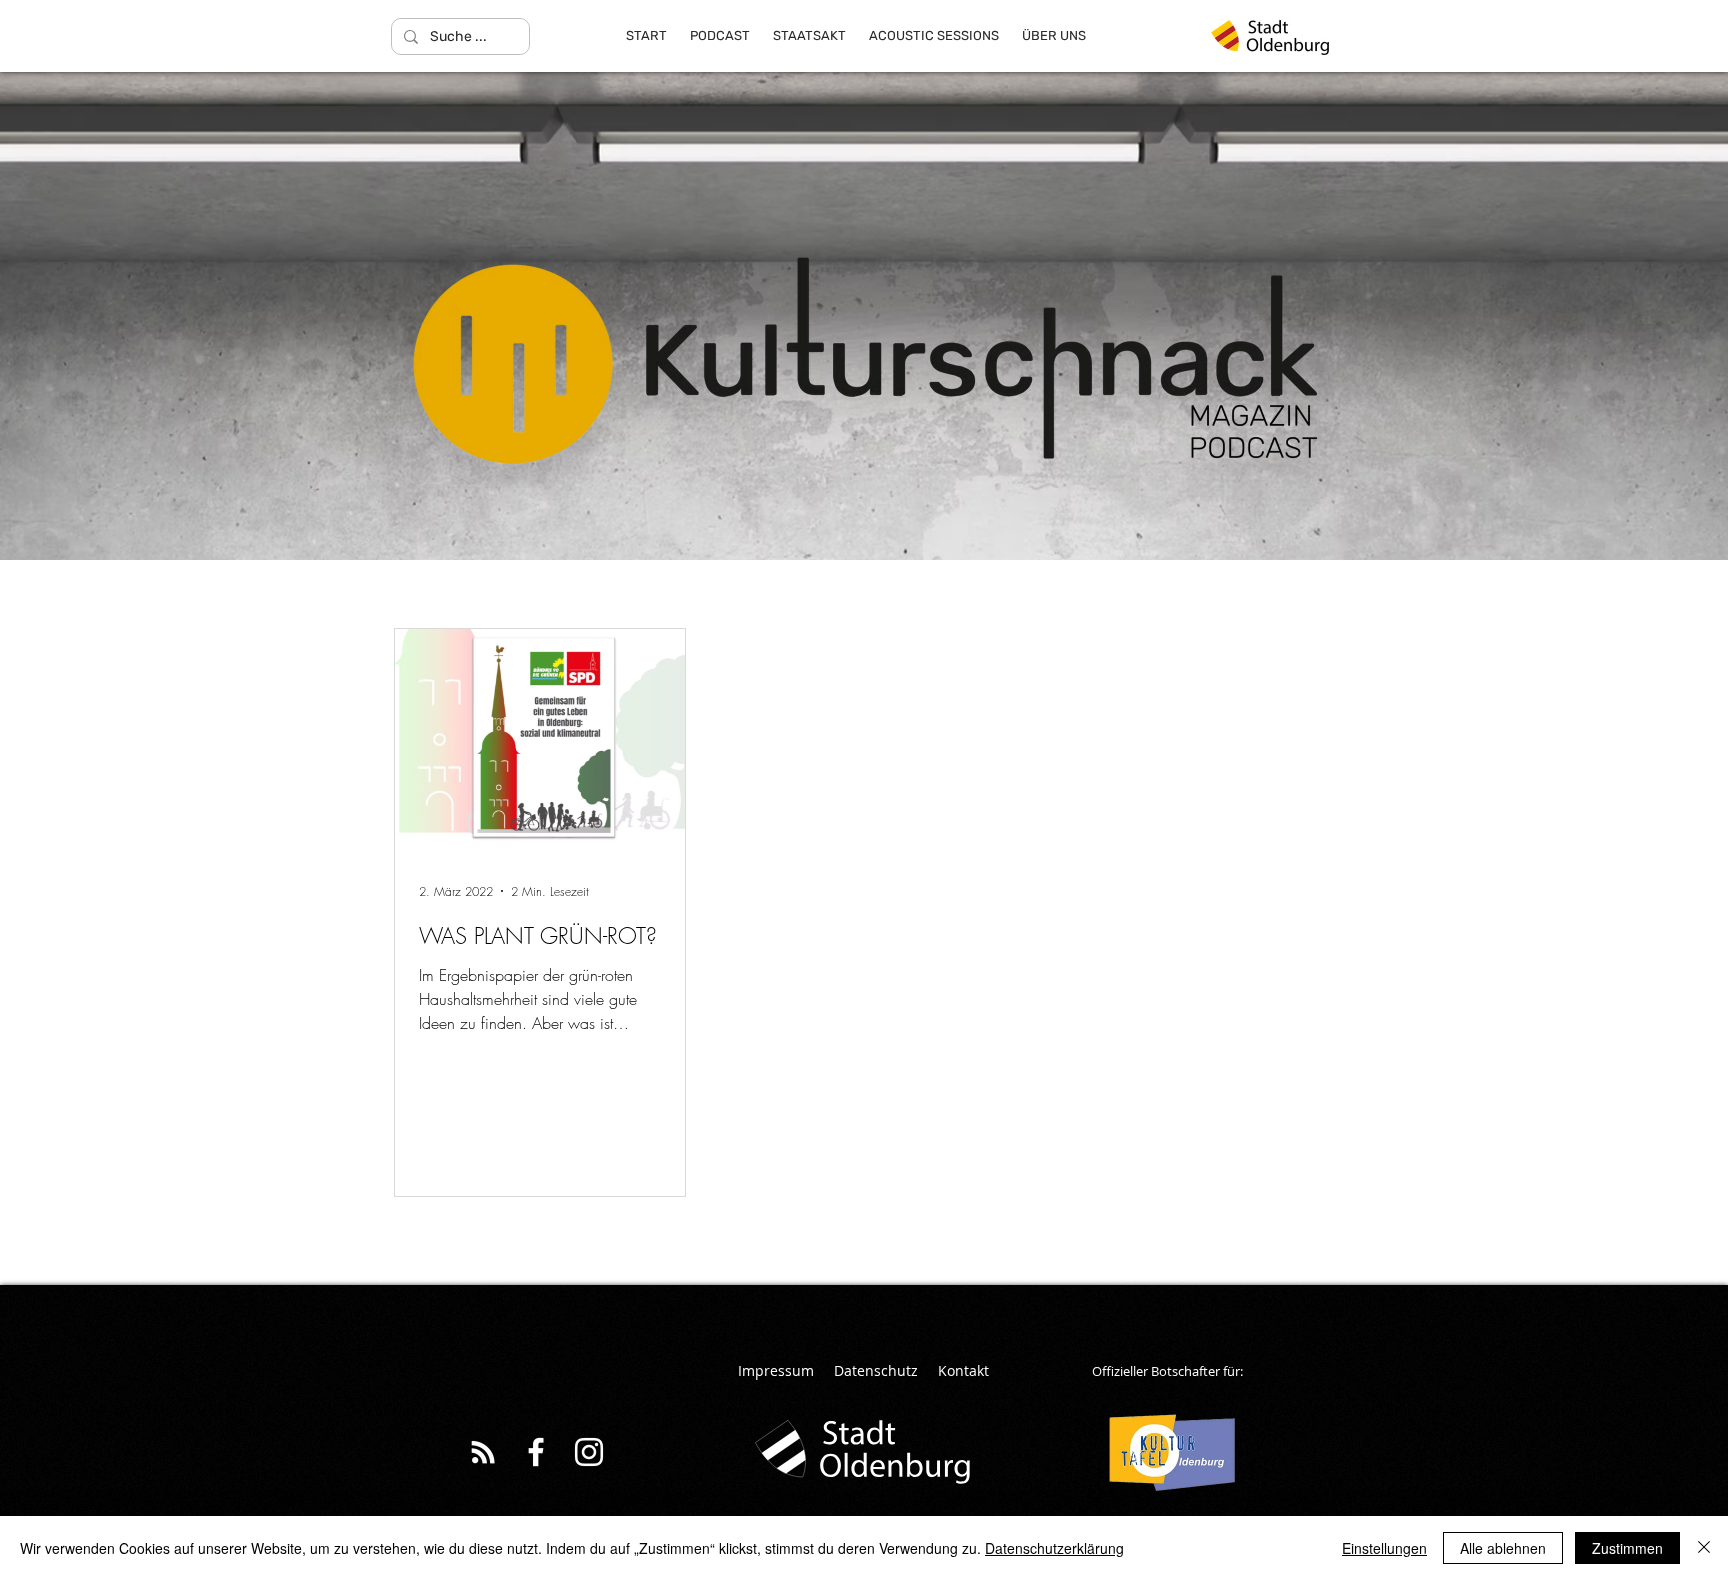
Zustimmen (1627, 1548)
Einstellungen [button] (1384, 1548)
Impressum (776, 1370)
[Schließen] (1704, 1548)
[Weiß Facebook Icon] (536, 1452)
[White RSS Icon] (483, 1452)
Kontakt (963, 1370)
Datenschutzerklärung (1054, 1548)
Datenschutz (876, 1370)
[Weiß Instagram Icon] (589, 1452)
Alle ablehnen (1503, 1548)
